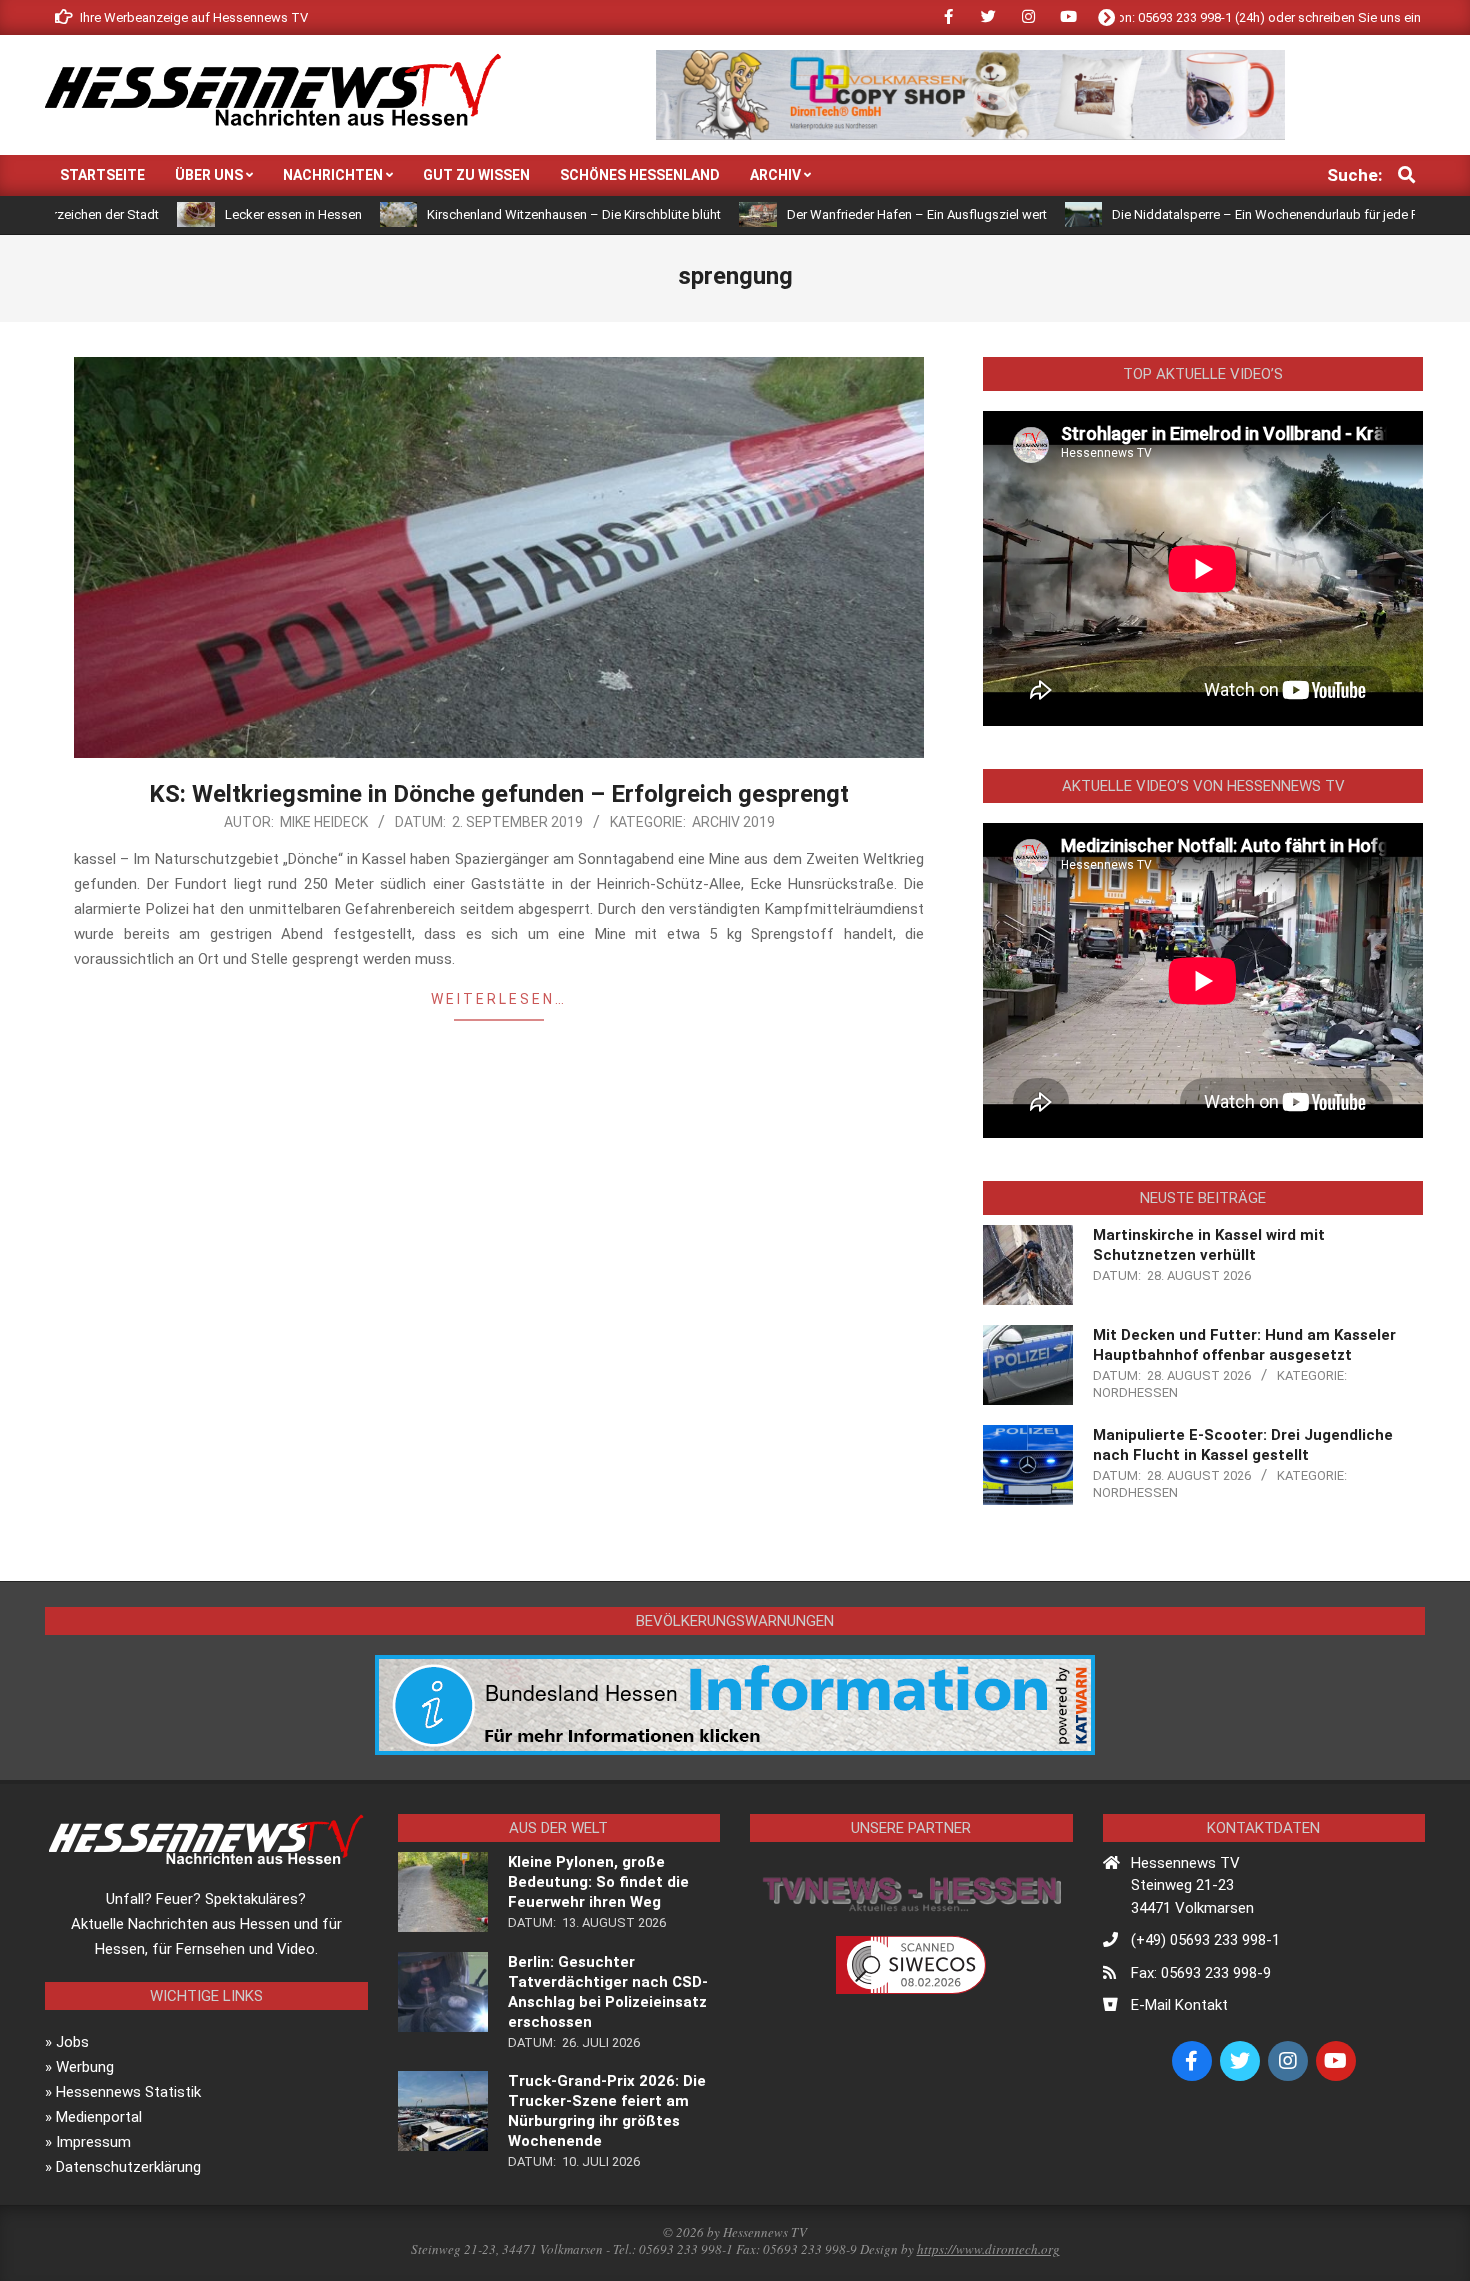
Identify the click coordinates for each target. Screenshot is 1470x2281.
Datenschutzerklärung (128, 2167)
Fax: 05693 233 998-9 (1201, 1973)
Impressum (93, 2142)
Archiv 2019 (733, 822)
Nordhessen (1135, 1392)
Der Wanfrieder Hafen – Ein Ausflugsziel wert (822, 214)
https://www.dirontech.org (988, 2249)
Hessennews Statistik (128, 2092)
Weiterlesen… (499, 999)
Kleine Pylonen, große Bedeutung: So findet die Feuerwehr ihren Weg (598, 1882)
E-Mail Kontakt (1179, 2005)
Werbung (85, 2067)
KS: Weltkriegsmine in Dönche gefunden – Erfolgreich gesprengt (499, 794)
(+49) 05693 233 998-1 (1205, 1940)
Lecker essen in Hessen (198, 214)
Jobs (72, 2042)
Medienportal (99, 2117)
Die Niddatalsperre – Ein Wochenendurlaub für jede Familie (1187, 214)
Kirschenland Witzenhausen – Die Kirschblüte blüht (479, 214)
